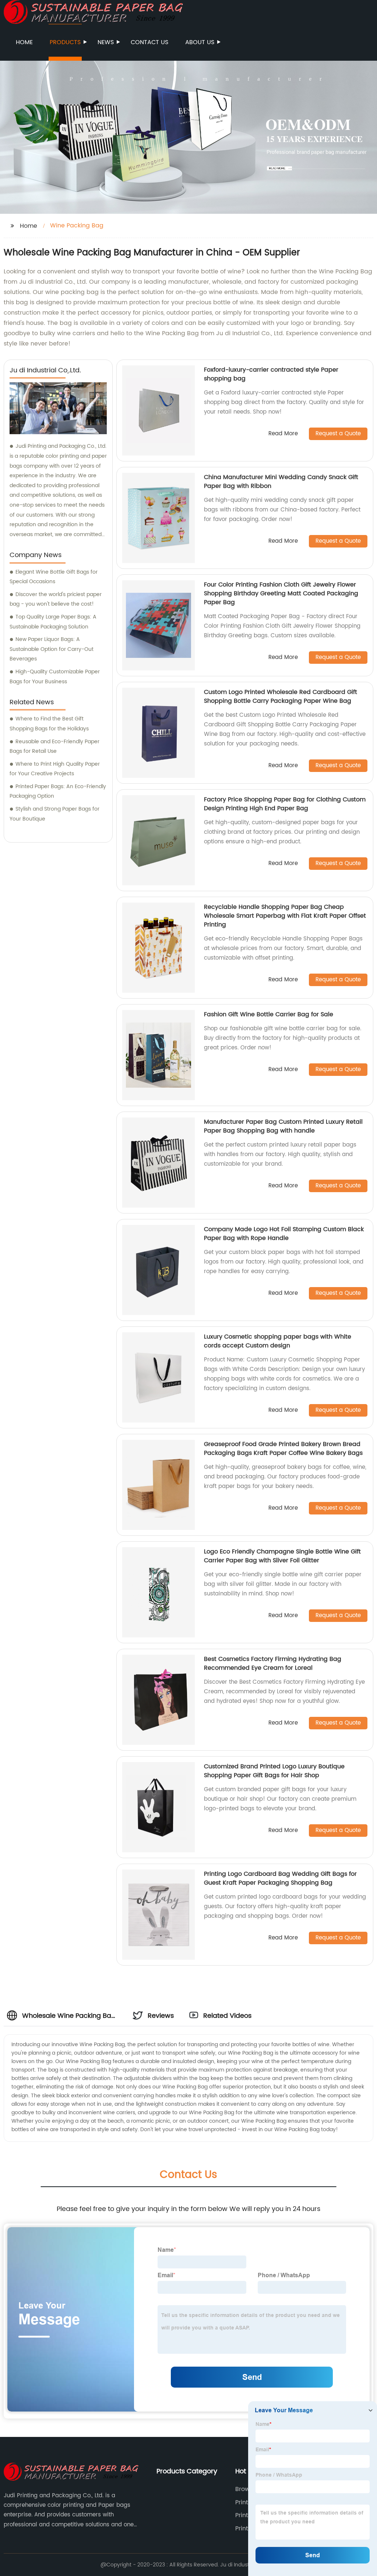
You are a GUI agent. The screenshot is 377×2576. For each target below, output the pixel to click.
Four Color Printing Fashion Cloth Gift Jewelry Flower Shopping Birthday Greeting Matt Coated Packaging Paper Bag (281, 593)
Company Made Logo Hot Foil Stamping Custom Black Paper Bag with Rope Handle (284, 1234)
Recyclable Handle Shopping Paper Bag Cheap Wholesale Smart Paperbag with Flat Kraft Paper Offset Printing (285, 916)
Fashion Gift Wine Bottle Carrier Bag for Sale (269, 1014)
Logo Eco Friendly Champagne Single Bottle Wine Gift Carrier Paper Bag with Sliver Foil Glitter (282, 1556)
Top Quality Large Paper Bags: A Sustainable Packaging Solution (53, 622)
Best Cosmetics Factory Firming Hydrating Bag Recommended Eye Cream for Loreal (273, 1663)
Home (24, 42)
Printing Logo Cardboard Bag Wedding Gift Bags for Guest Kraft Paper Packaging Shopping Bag (280, 1878)
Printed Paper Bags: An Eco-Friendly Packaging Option (58, 791)
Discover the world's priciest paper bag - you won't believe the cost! (56, 599)
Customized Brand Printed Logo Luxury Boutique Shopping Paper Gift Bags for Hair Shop (274, 1771)
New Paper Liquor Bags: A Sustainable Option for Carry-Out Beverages (52, 649)
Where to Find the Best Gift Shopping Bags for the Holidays (49, 724)
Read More (283, 434)
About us (200, 42)
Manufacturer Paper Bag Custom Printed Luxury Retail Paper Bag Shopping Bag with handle (283, 1126)
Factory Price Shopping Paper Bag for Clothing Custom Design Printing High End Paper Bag (285, 804)
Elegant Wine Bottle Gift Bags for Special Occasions (54, 577)
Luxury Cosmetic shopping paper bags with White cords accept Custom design (278, 1341)
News (106, 42)
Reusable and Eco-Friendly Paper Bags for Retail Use (54, 747)
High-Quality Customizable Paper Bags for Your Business (55, 677)
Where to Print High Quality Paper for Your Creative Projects (55, 769)
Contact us (149, 42)
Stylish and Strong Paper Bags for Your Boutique (54, 814)
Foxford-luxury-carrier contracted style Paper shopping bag (271, 374)
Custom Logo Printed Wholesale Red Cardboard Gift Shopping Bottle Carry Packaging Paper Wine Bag (281, 697)
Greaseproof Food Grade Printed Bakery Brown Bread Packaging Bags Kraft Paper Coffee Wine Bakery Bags (283, 1449)
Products (65, 42)
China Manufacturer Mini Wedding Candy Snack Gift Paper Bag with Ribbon (281, 482)
